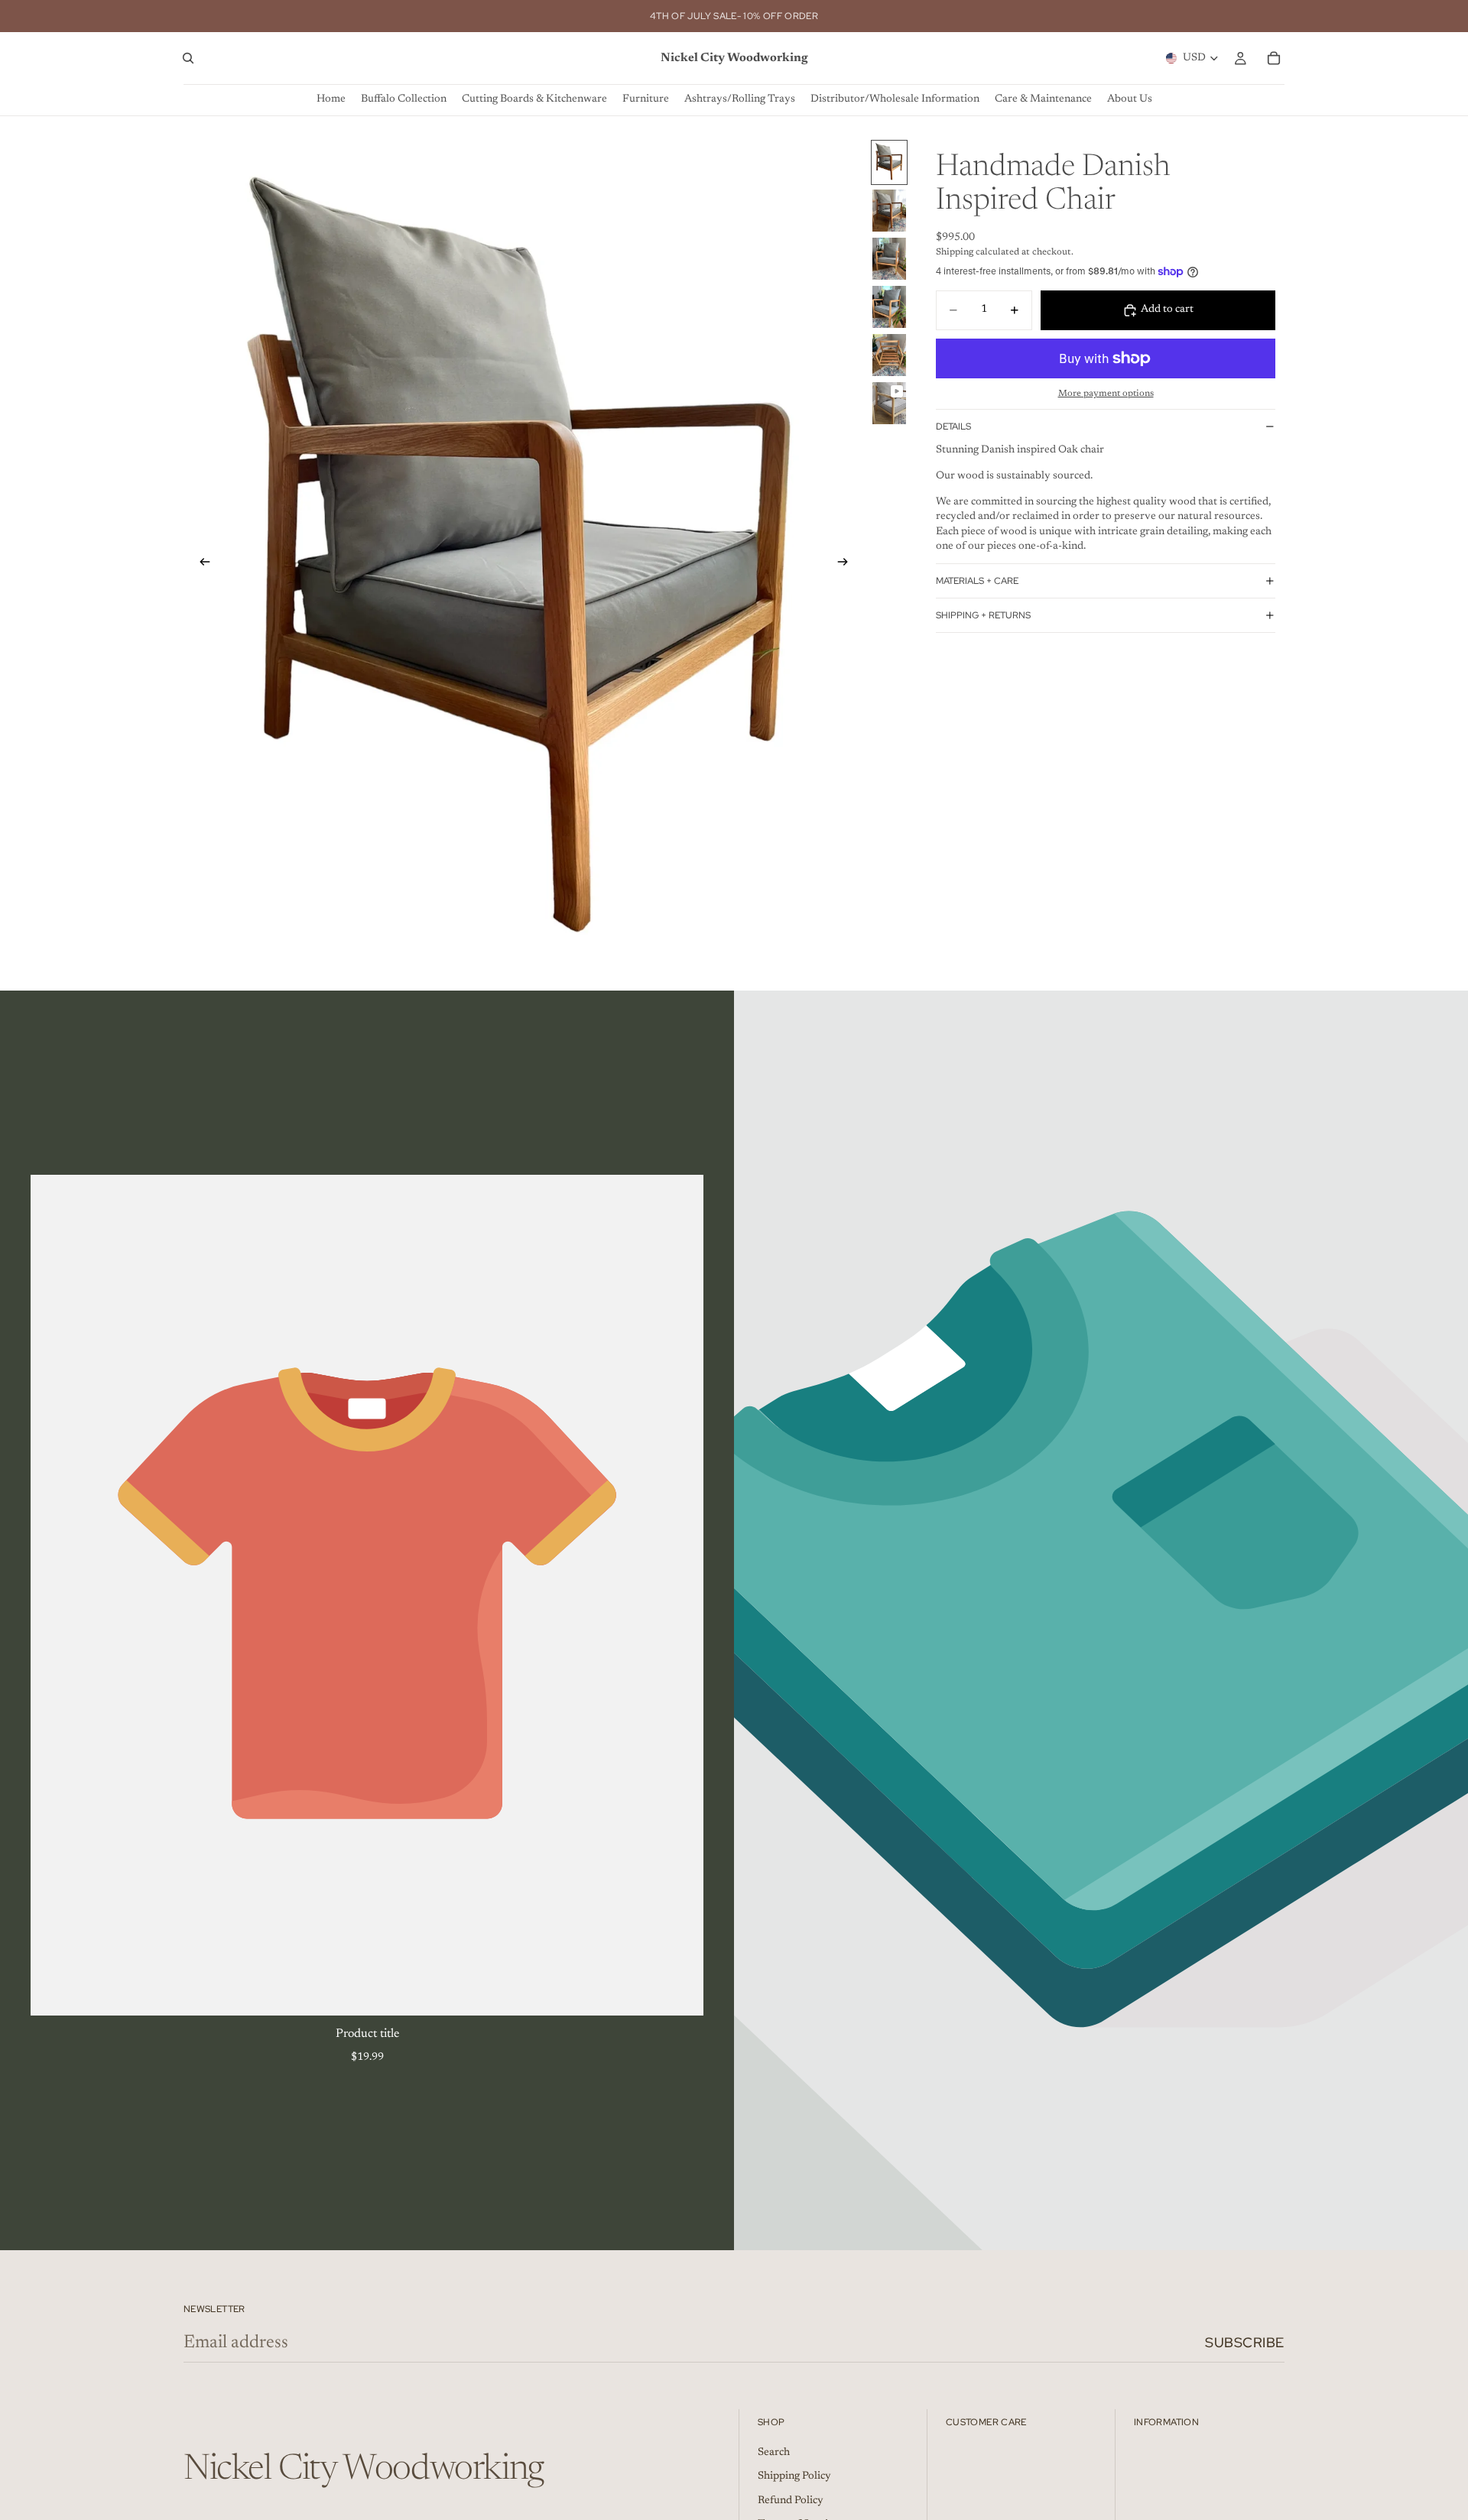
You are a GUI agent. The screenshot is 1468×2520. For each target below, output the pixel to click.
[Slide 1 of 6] (889, 162)
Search (774, 2452)
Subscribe (1245, 2342)
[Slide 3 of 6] (889, 259)
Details (953, 426)
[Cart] (1274, 58)
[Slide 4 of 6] (889, 307)
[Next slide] (847, 565)
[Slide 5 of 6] (889, 355)
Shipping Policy (794, 2476)
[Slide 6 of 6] (889, 403)
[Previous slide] (200, 565)
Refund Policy (791, 2500)
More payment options (1106, 394)
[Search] (188, 58)
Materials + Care (977, 580)
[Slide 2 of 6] (889, 211)
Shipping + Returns (983, 615)
